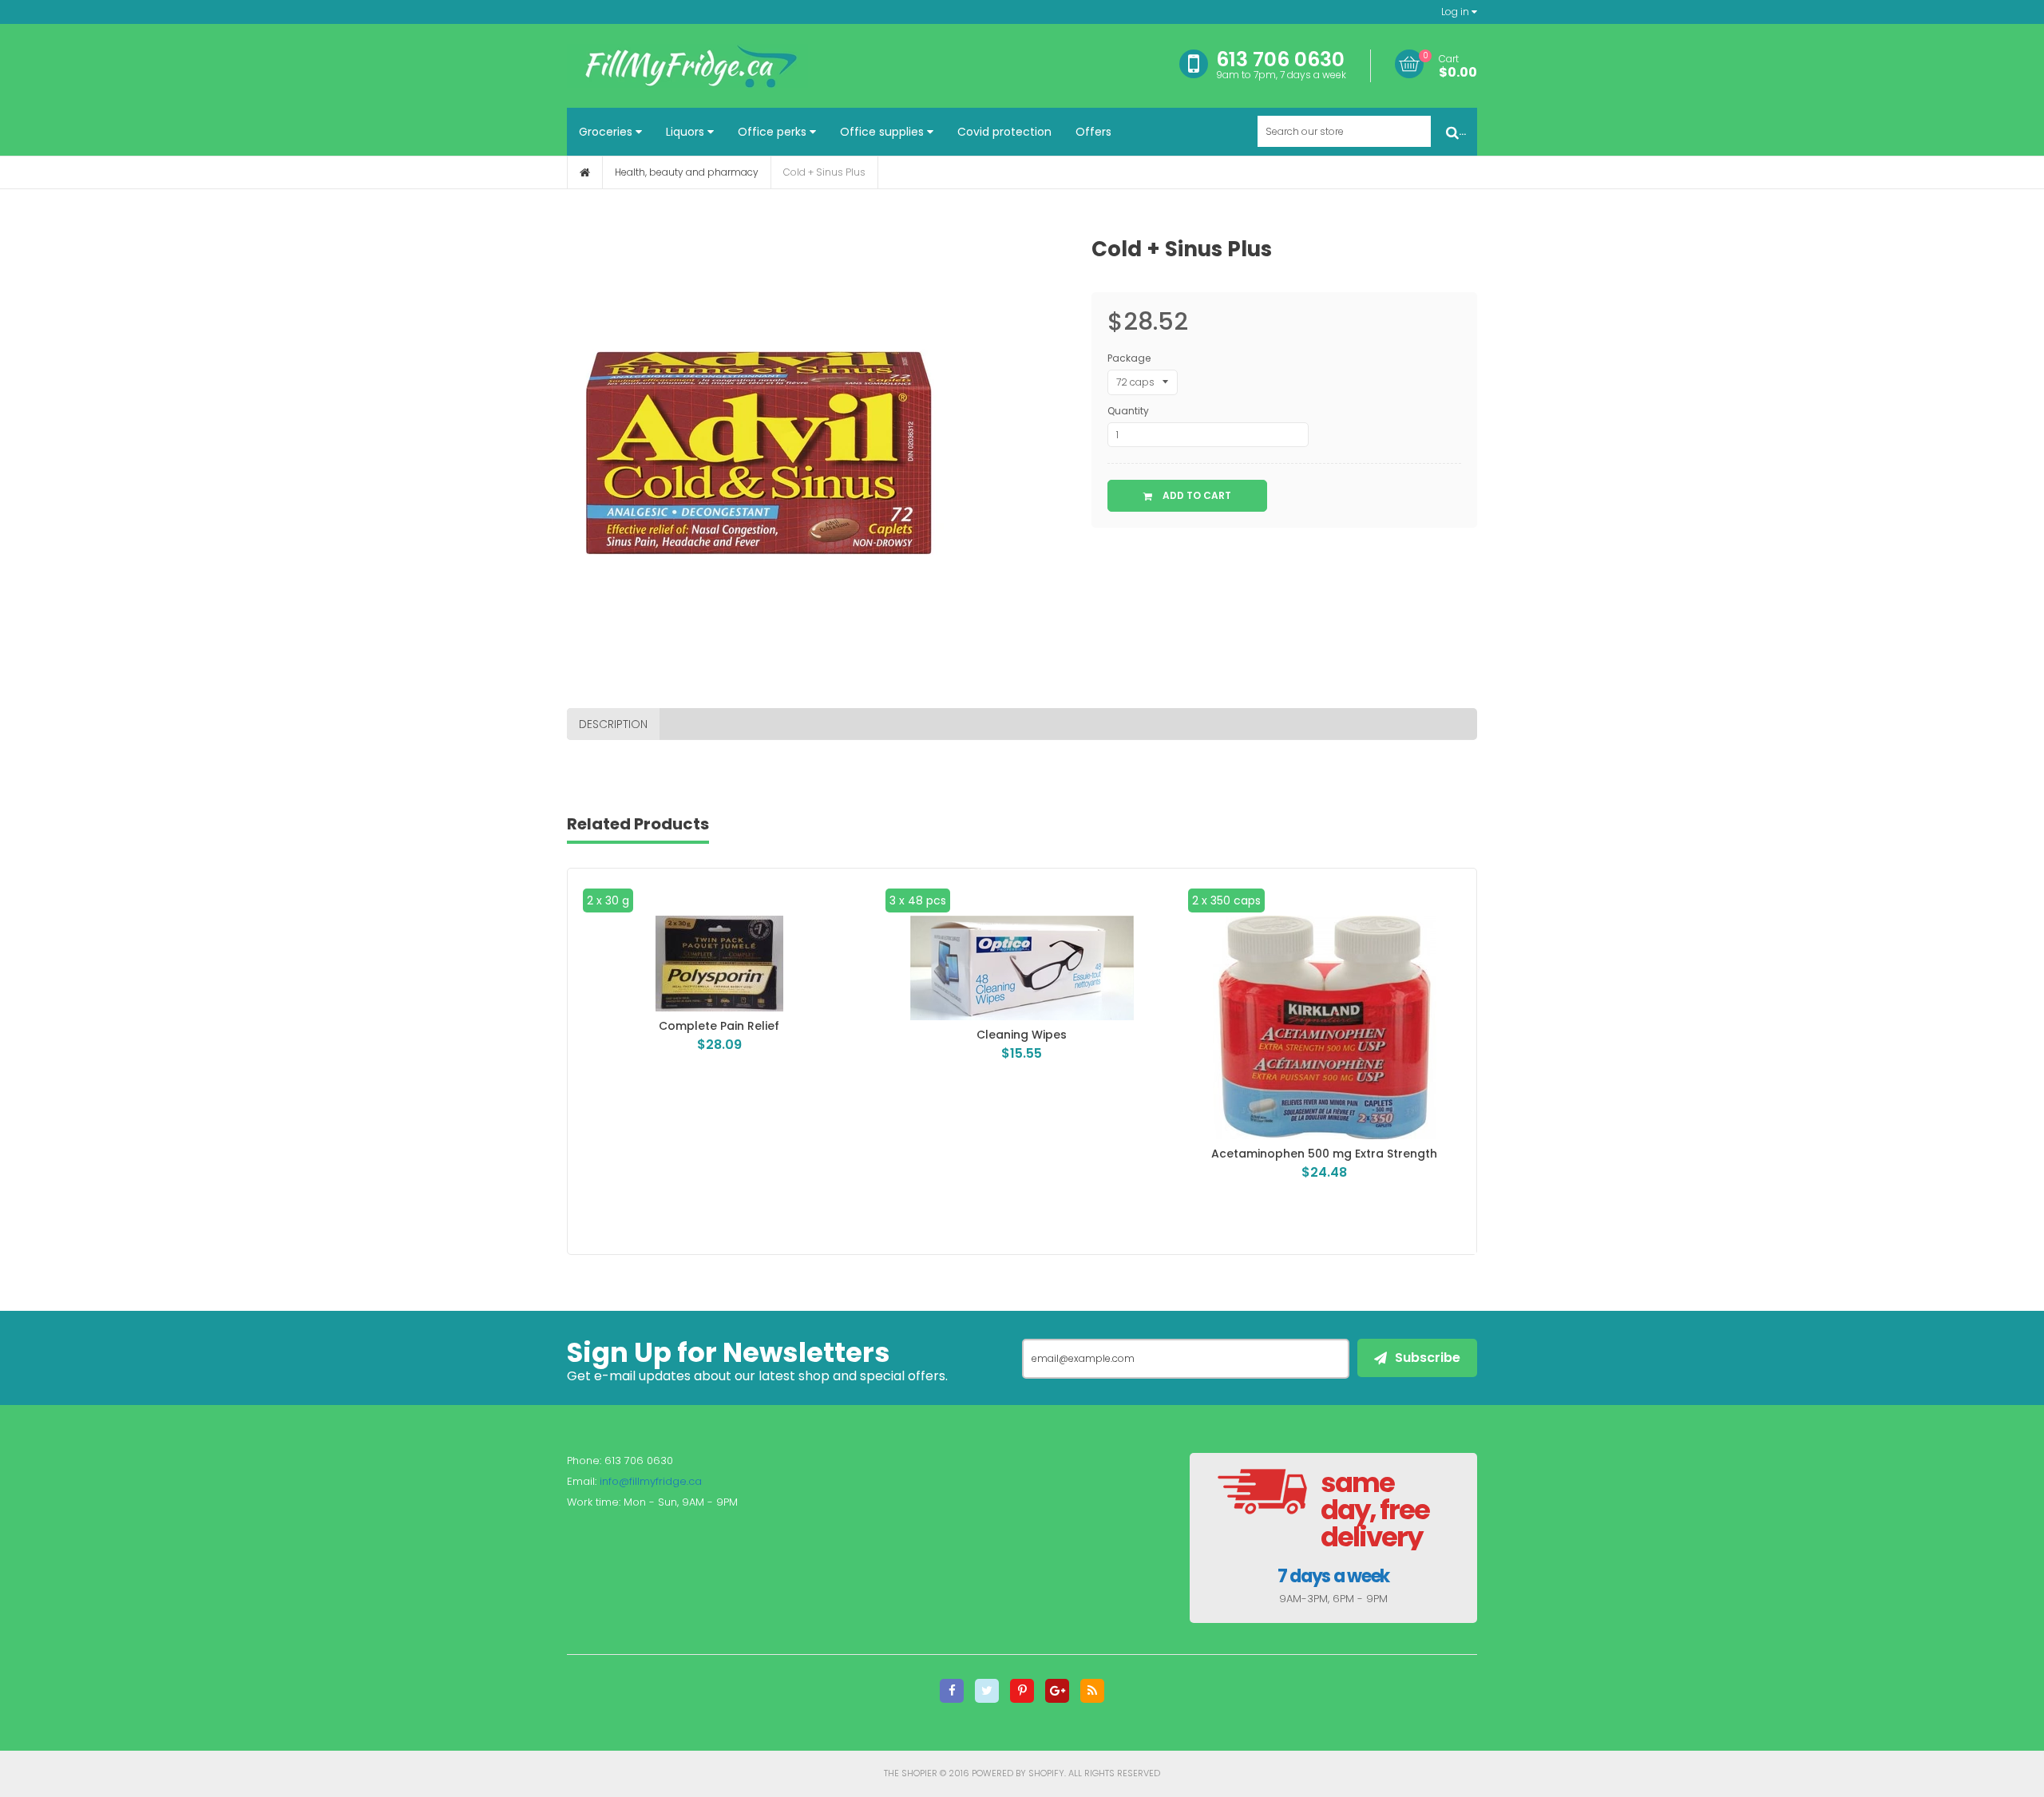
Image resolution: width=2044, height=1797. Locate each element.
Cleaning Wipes (719, 1035)
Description (613, 724)
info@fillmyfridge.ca (651, 1481)
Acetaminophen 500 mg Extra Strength (1022, 1154)
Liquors (687, 132)
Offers (1093, 132)
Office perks (774, 132)
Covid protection (1004, 132)
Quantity (1128, 411)
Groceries (607, 132)
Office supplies (883, 132)
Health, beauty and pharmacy (687, 172)
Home (585, 172)
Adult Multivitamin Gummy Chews (1325, 1154)
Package (1129, 358)
